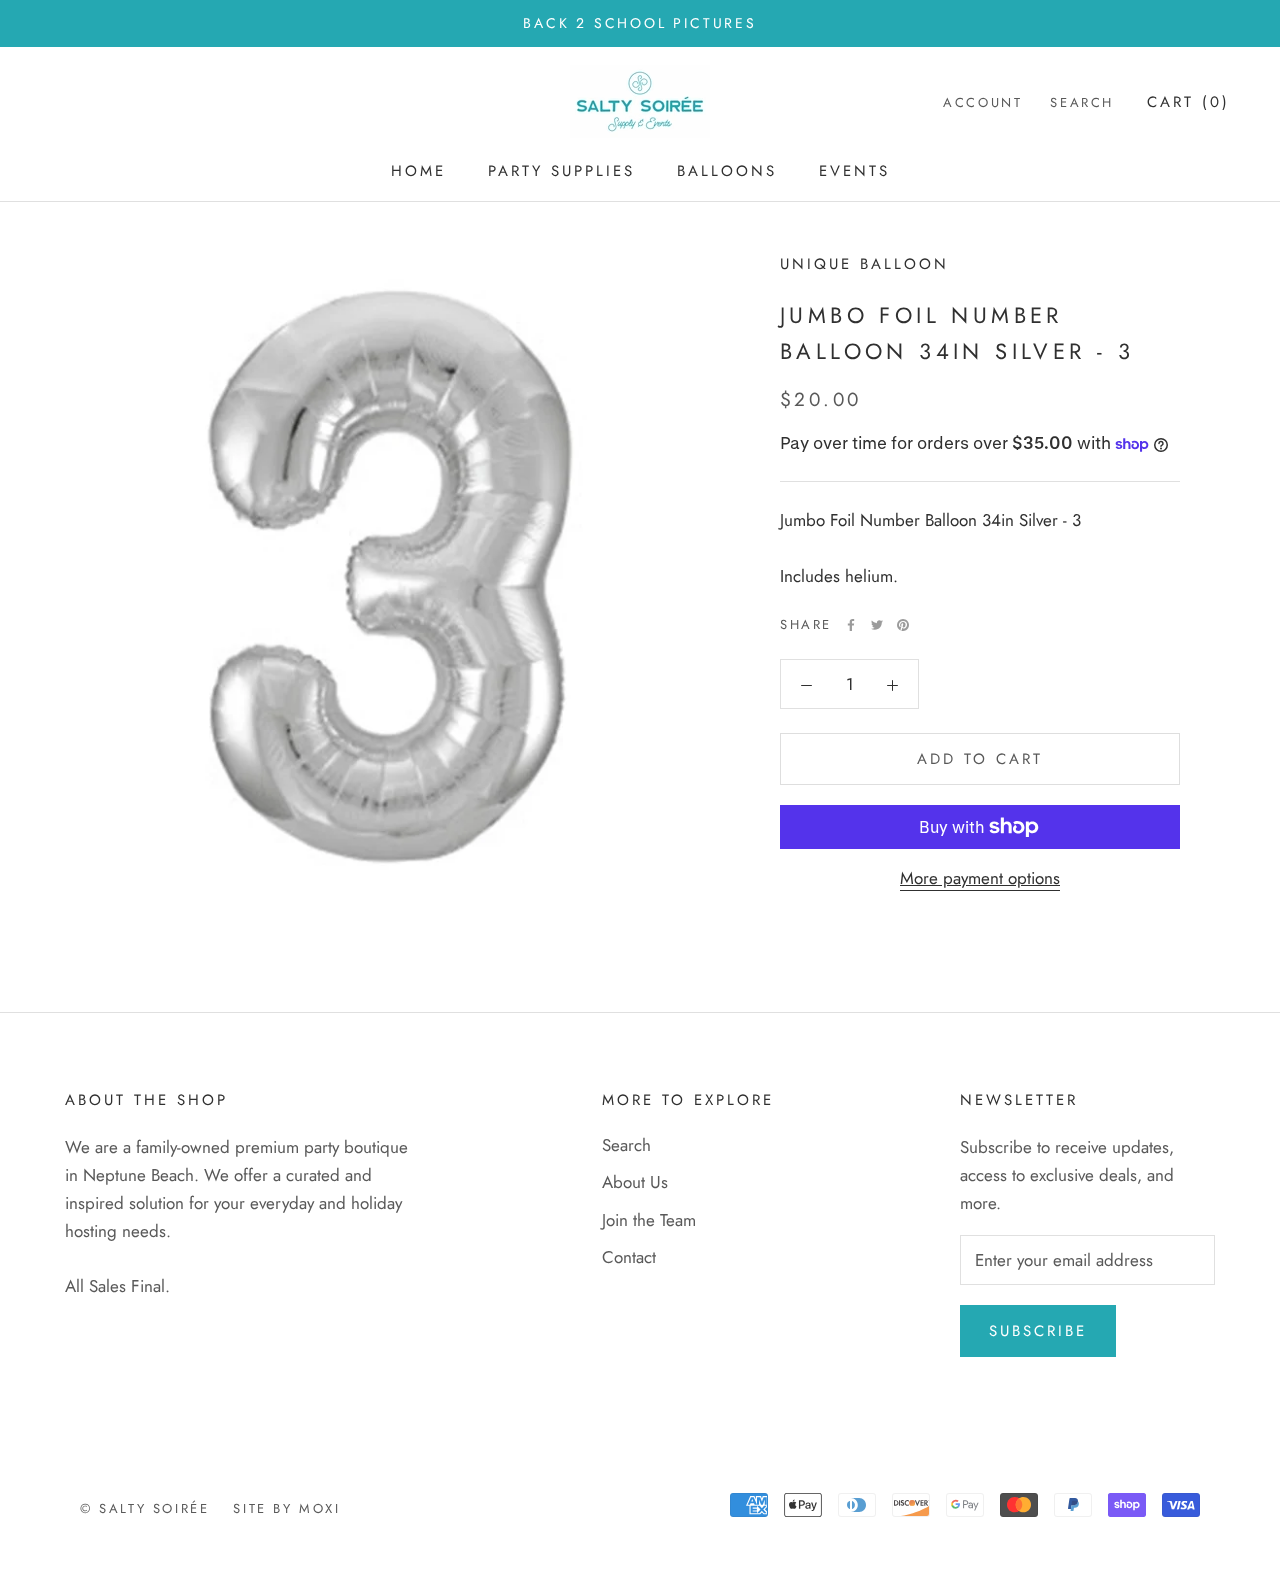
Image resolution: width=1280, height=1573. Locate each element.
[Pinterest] (903, 625)
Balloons (727, 171)
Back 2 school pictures (640, 23)
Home (418, 171)
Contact (629, 1257)
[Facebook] (851, 625)
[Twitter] (877, 625)
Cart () (1188, 103)
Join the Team (649, 1220)
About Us (635, 1182)
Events (854, 171)
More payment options (980, 878)
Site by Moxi (286, 1508)
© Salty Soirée (144, 1508)
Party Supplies (561, 171)
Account (982, 103)
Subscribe (1038, 1331)
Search (1082, 103)
